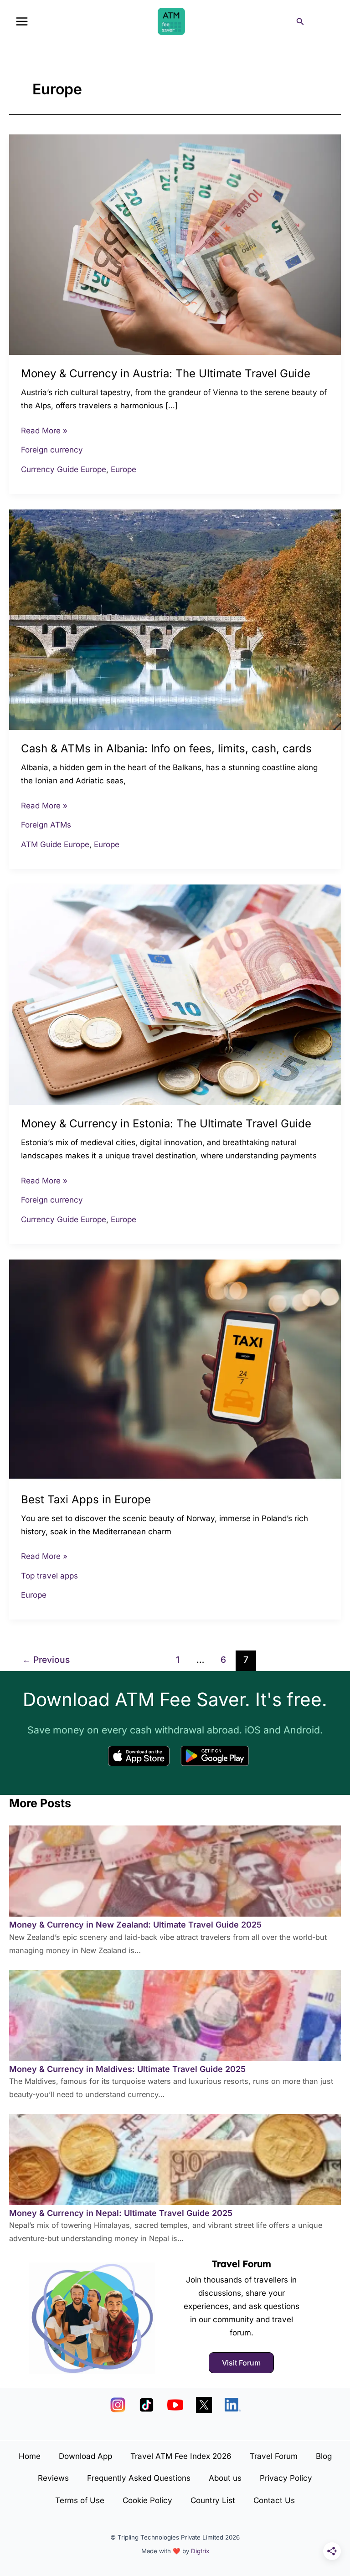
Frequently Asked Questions (139, 2478)
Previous (46, 1660)
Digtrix (200, 2551)
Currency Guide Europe (64, 469)
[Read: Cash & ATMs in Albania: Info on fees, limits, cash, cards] (175, 619)
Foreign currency (52, 450)
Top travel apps (49, 1576)
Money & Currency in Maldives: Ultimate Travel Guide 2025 (127, 2069)
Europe (124, 469)
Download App (85, 2456)
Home (30, 2456)
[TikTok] (147, 2405)
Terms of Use (80, 2500)
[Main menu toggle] (22, 21)
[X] (204, 2405)
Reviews (53, 2478)
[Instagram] (118, 2405)
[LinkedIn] (233, 2405)
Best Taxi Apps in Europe (86, 1499)
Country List (213, 2500)
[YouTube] (175, 2405)
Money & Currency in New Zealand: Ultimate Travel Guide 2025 (135, 1925)
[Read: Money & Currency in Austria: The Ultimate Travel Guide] (175, 244)
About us (225, 2478)
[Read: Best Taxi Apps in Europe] (175, 1369)
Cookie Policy (147, 2500)
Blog (324, 2456)
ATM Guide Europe (55, 844)
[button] (300, 22)
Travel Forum (242, 2264)
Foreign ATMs (46, 825)
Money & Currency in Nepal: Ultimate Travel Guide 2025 (121, 2213)
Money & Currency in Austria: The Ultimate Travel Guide (166, 373)
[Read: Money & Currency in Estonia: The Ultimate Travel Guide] (175, 994)
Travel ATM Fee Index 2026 (181, 2456)
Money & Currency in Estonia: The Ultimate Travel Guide (166, 1123)
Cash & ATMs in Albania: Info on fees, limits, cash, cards (166, 748)
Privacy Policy (286, 2478)
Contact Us (274, 2500)
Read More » (44, 430)
